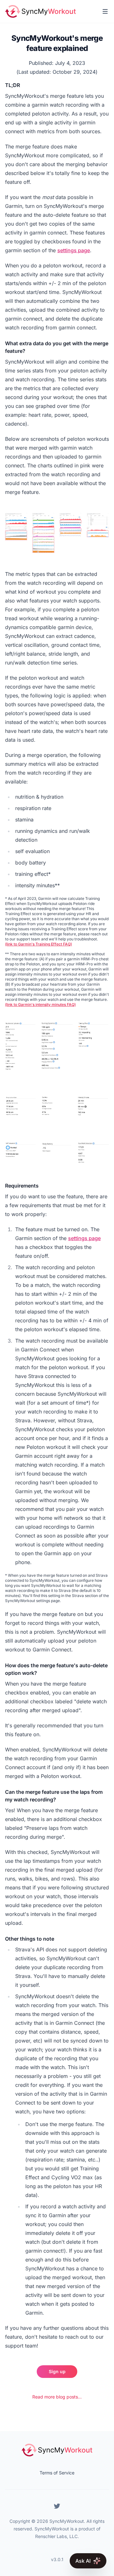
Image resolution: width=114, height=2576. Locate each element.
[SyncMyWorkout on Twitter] (57, 2506)
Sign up (57, 2371)
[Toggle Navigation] (105, 11)
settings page (74, 250)
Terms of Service (57, 2473)
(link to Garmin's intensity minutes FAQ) (40, 1004)
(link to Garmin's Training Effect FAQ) (38, 944)
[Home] (40, 11)
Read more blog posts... (57, 2397)
